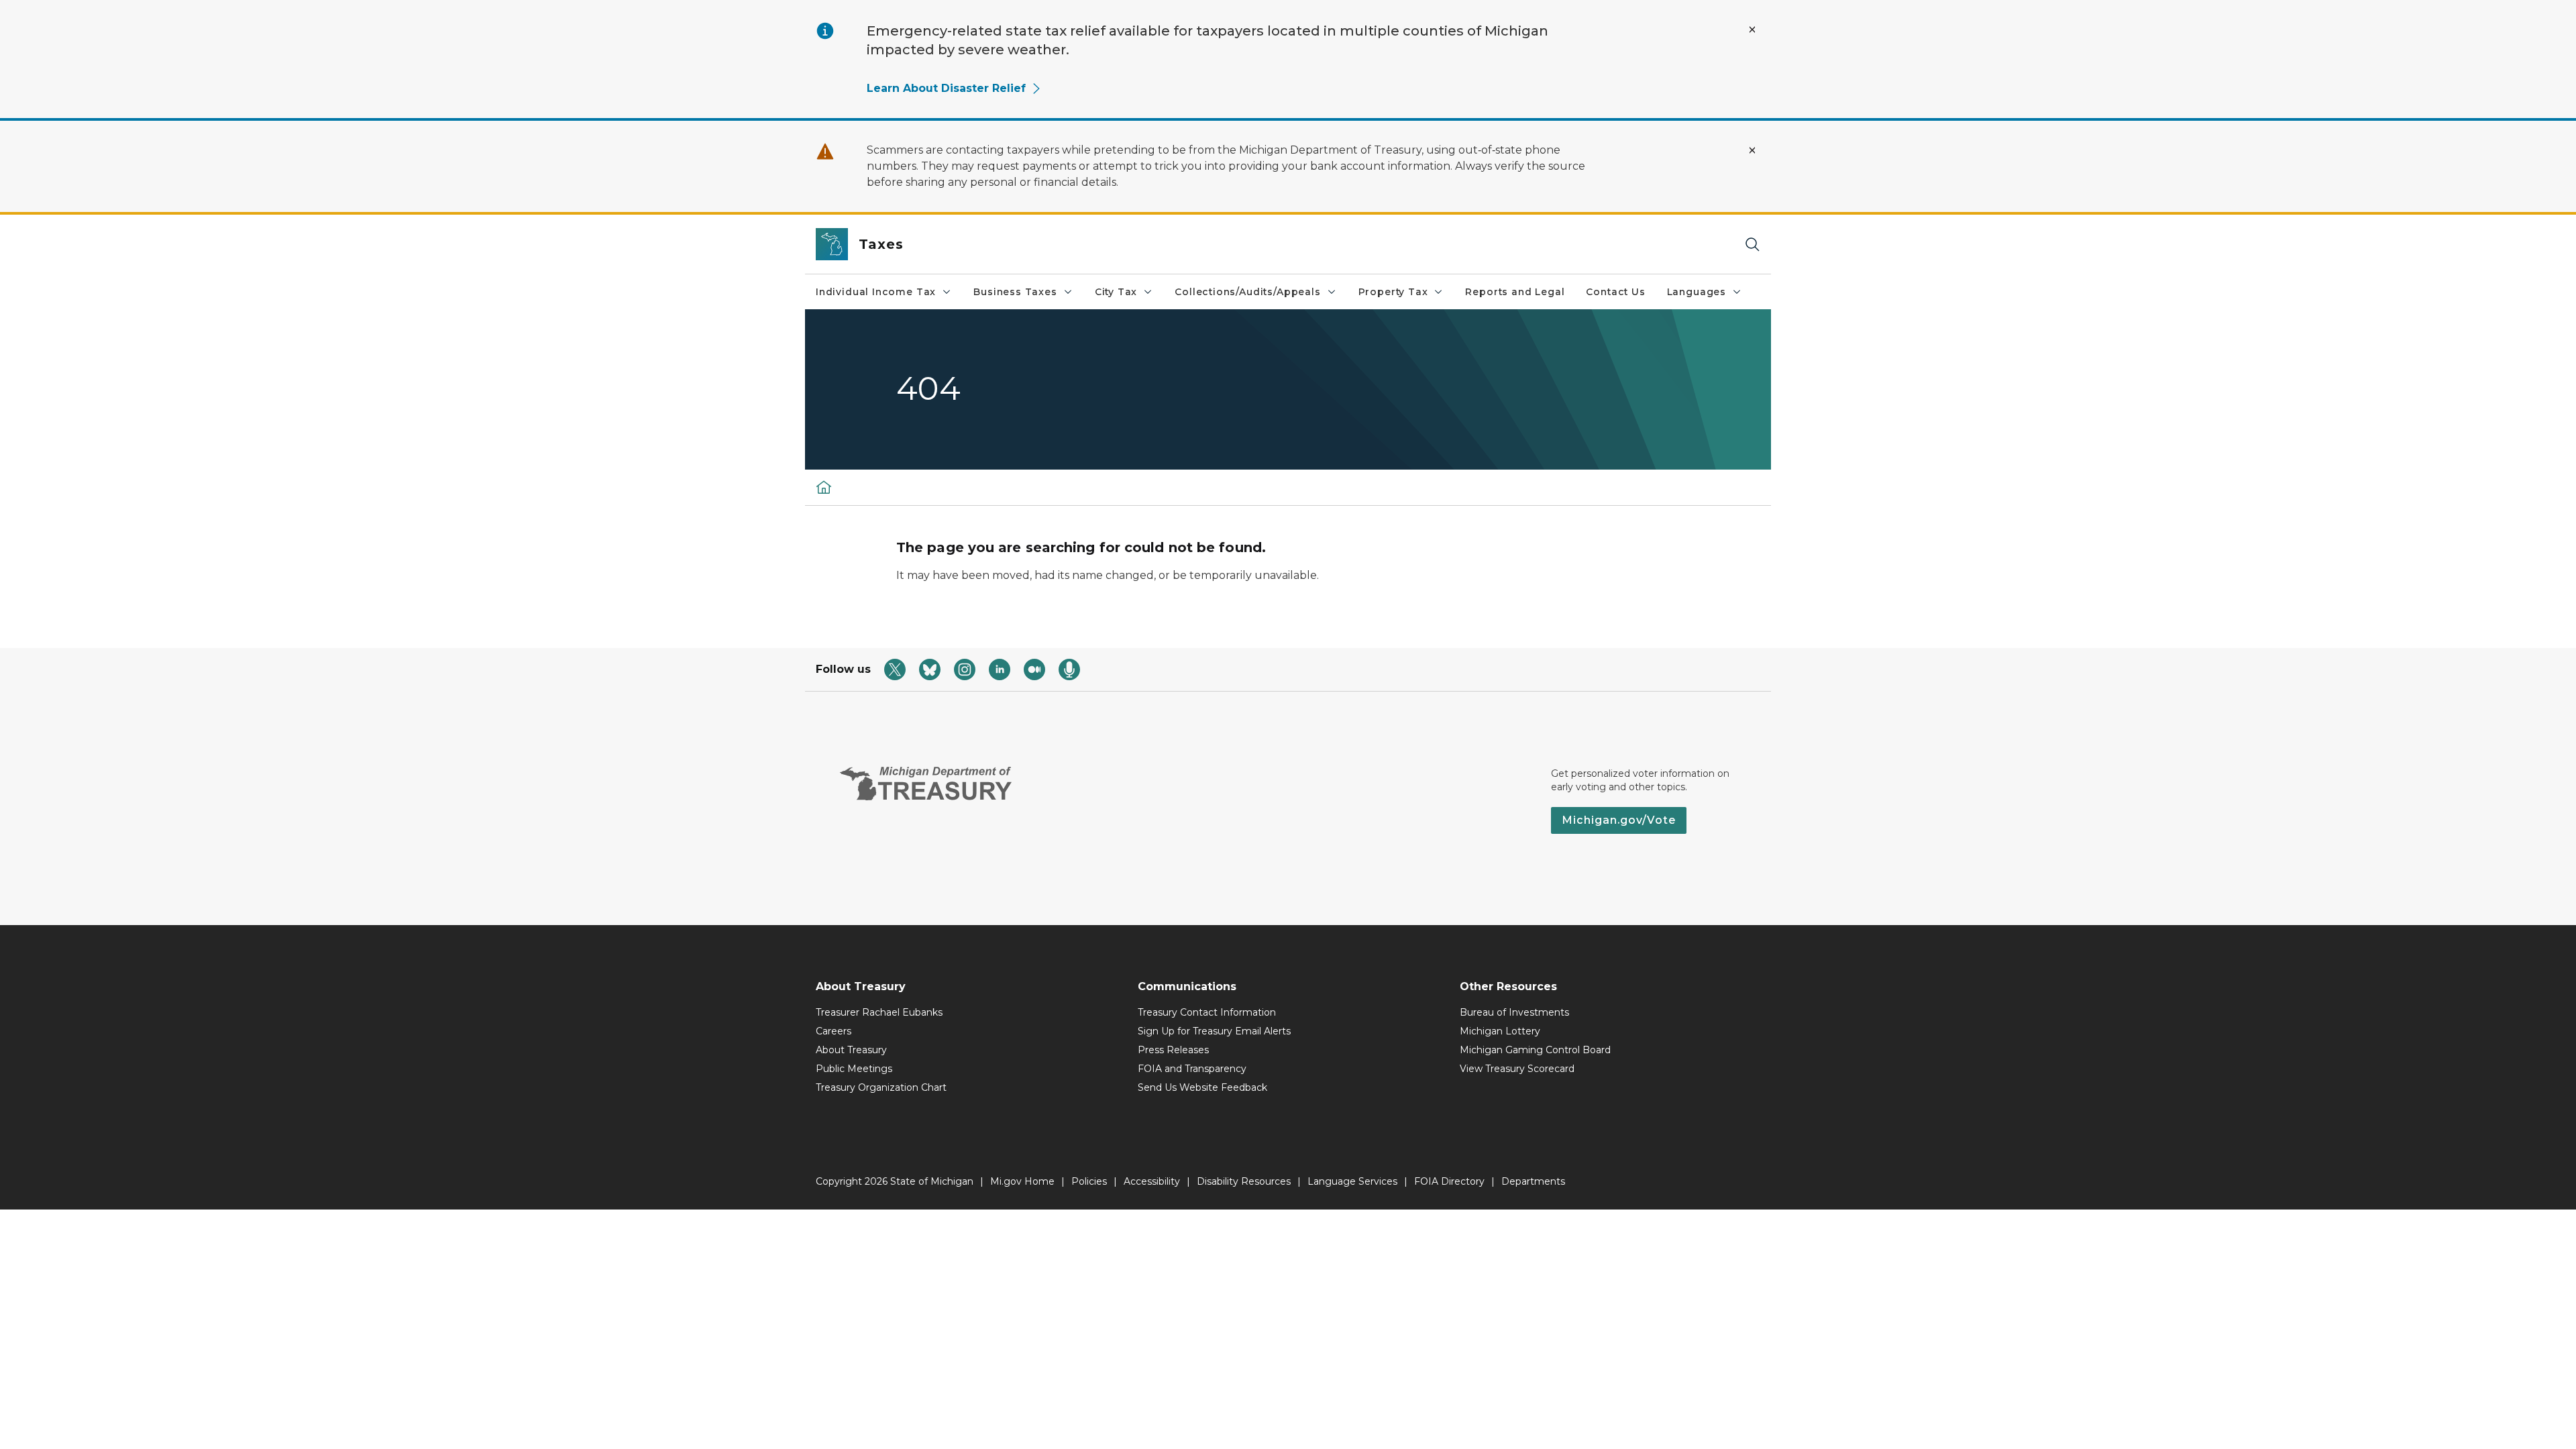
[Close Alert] (1752, 30)
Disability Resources (1244, 1181)
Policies (1089, 1181)
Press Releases (1173, 1050)
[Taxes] (824, 487)
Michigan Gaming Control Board (1535, 1050)
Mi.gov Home (1022, 1181)
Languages (1697, 292)
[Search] (1752, 245)
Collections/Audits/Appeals (1247, 292)
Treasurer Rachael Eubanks (879, 1012)
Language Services (1352, 1181)
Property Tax (1393, 292)
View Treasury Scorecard (1517, 1069)
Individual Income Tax (876, 292)
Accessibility (1152, 1181)
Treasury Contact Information (1207, 1012)
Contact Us (1615, 292)
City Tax (1116, 292)
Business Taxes (1015, 292)
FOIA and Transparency (1192, 1069)
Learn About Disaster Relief (946, 88)
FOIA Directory (1449, 1181)
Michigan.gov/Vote (1619, 820)
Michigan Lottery (1500, 1031)
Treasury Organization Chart (881, 1087)
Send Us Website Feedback (1202, 1087)
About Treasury (851, 1050)
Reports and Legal (1515, 292)
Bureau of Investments (1514, 1012)
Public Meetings (854, 1069)
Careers (834, 1031)
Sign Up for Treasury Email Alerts (1214, 1031)
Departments (1533, 1181)
